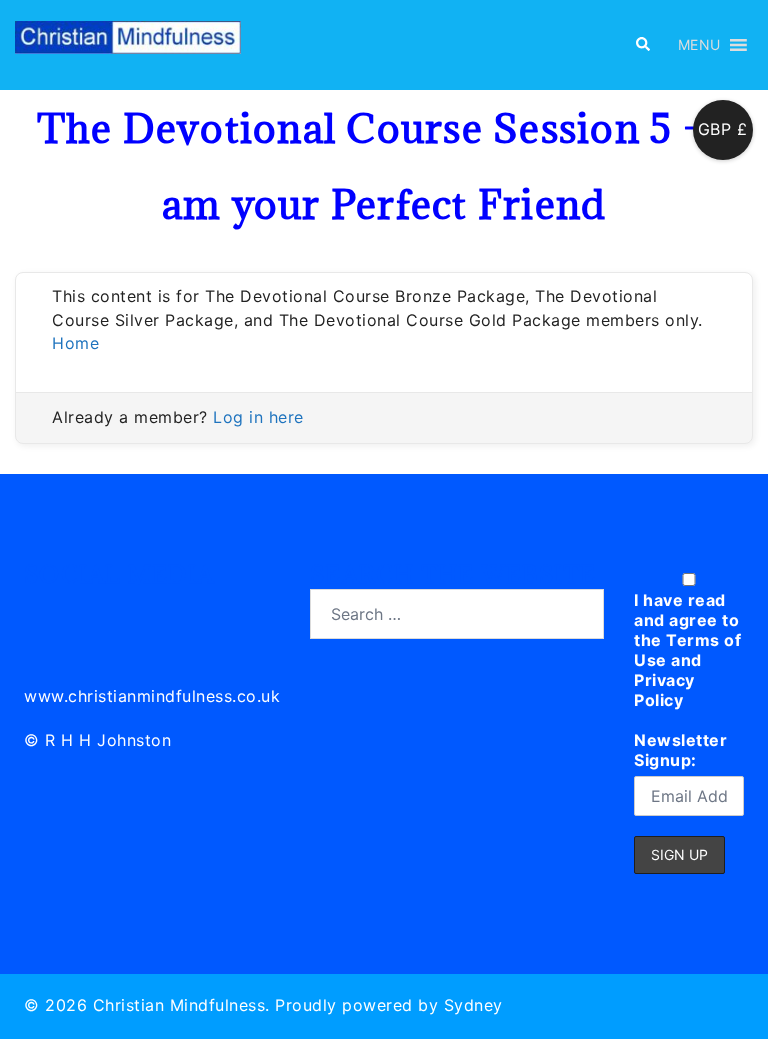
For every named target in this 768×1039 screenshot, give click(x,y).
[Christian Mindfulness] (128, 43)
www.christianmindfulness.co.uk (152, 696)
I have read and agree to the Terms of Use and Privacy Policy (687, 650)
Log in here (258, 417)
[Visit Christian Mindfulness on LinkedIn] (40, 611)
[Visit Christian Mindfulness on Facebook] (129, 611)
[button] (642, 45)
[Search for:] (457, 614)
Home (75, 343)
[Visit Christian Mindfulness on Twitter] (85, 611)
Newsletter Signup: (680, 750)
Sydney (473, 1005)
